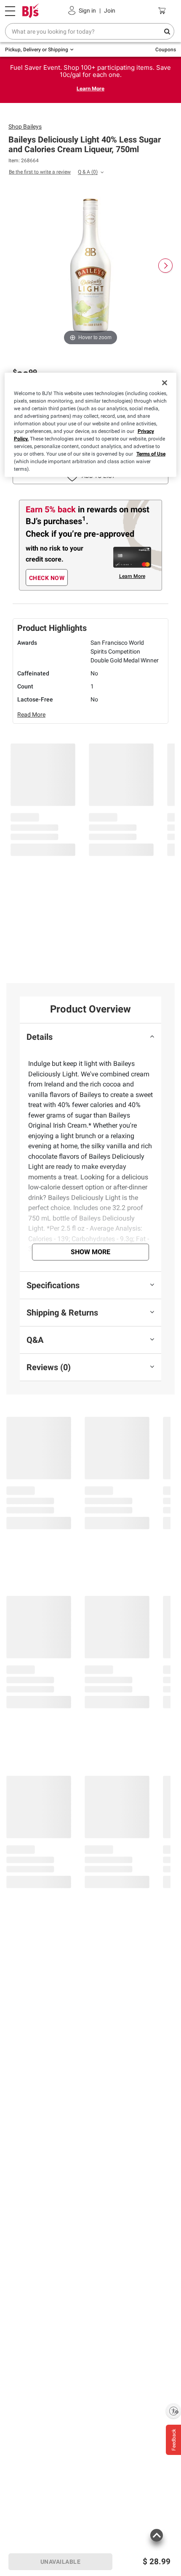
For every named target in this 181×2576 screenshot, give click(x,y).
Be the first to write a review (40, 172)
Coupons (166, 50)
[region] (91, 425)
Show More (90, 1252)
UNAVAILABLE (61, 2562)
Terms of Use (151, 454)
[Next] (165, 266)
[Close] (165, 383)
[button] (156, 2540)
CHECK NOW (47, 578)
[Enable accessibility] (173, 2411)
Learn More (90, 88)
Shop (25, 127)
